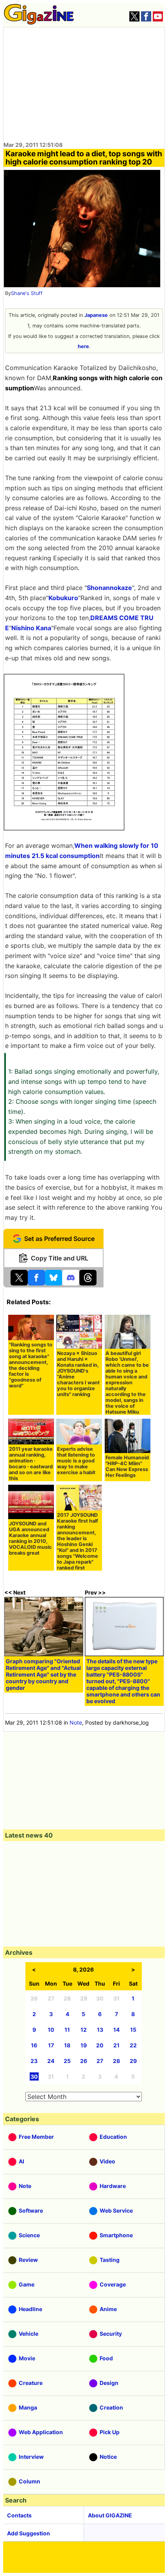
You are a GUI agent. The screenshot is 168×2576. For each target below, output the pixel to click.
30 (34, 2076)
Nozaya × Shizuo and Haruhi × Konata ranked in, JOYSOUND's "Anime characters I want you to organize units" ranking (78, 1374)
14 (116, 2030)
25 (67, 2061)
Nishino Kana (31, 628)
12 (84, 2030)
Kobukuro (63, 598)
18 (67, 2045)
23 (34, 2061)
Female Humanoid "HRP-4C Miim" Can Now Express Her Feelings (127, 1466)
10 (51, 2030)
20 (100, 2045)
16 (34, 2045)
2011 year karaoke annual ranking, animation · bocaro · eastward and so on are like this (31, 1464)
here (83, 346)
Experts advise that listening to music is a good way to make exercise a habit (76, 1461)
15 (133, 2030)
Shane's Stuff (27, 293)
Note (76, 1722)
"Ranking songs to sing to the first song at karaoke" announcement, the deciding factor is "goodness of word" (31, 1365)
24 (51, 2061)
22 (133, 2045)
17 (51, 2045)
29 (133, 2061)
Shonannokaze (109, 588)
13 (100, 2030)
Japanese (96, 315)
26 (84, 2061)
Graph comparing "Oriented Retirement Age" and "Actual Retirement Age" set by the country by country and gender (43, 1674)
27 (100, 2061)
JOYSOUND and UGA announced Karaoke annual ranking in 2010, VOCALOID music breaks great (30, 1538)
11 (67, 2030)
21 (116, 2045)
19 (84, 2045)
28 (116, 2061)
